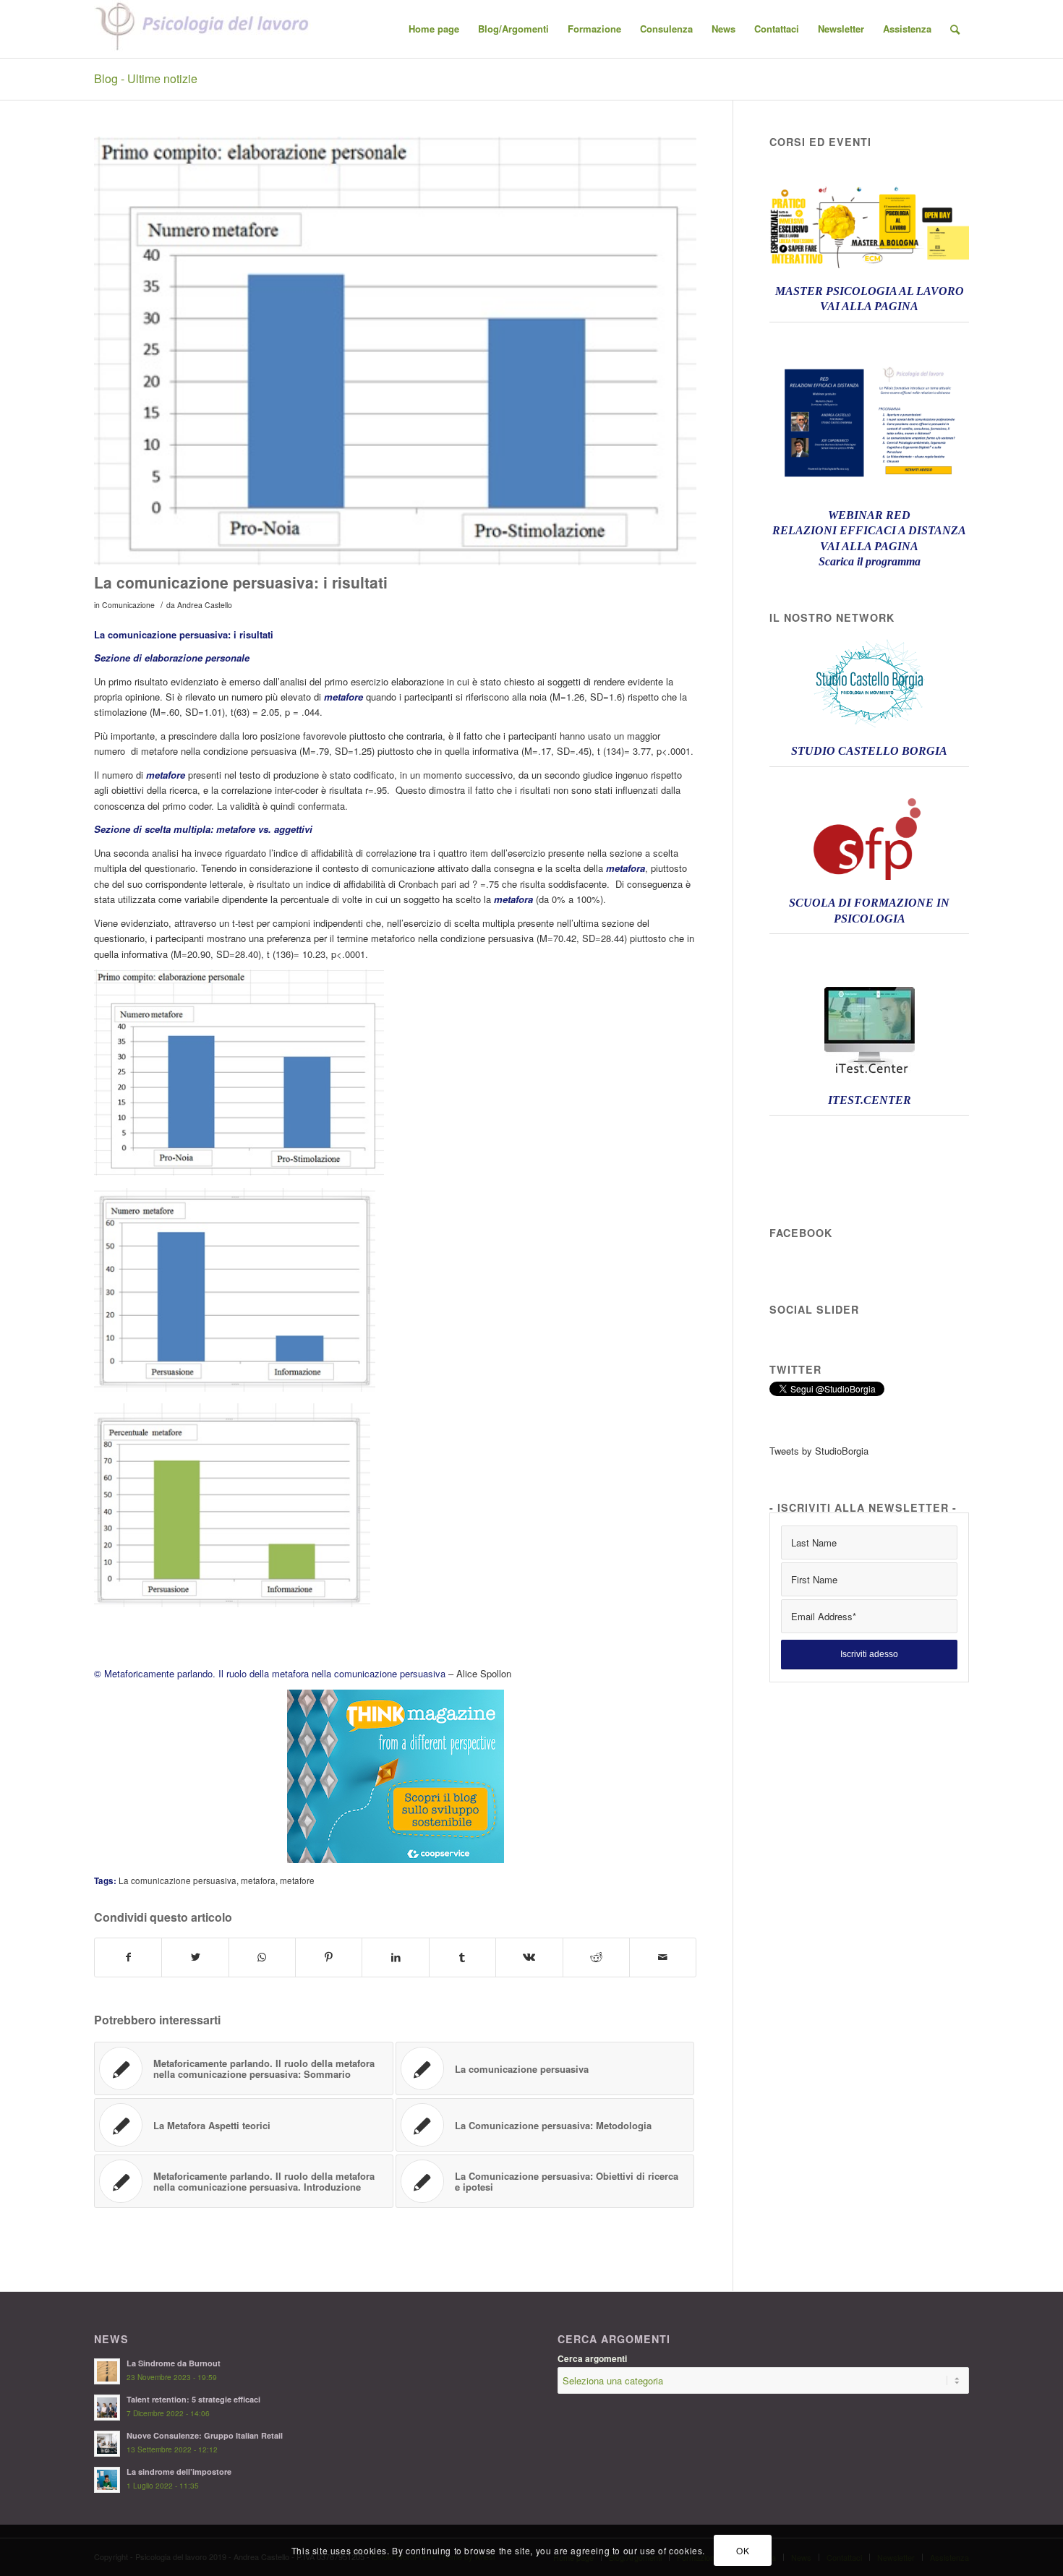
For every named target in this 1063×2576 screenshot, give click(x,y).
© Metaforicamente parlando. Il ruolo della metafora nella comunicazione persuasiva (270, 1673)
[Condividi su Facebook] (128, 1957)
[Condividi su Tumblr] (462, 1957)
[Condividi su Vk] (529, 1957)
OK (743, 2550)
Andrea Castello (205, 605)
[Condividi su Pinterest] (329, 1957)
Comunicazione (128, 605)
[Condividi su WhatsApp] (262, 1957)
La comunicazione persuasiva (178, 1880)
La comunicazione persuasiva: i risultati (241, 582)
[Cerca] (955, 29)
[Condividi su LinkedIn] (395, 1957)
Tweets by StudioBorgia (819, 1451)
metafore (297, 1880)
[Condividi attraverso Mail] (663, 1957)
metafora (258, 1880)
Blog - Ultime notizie (146, 78)
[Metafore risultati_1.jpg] (395, 351)
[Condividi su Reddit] (596, 1957)
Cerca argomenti (592, 2359)
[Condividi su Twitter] (195, 1957)
